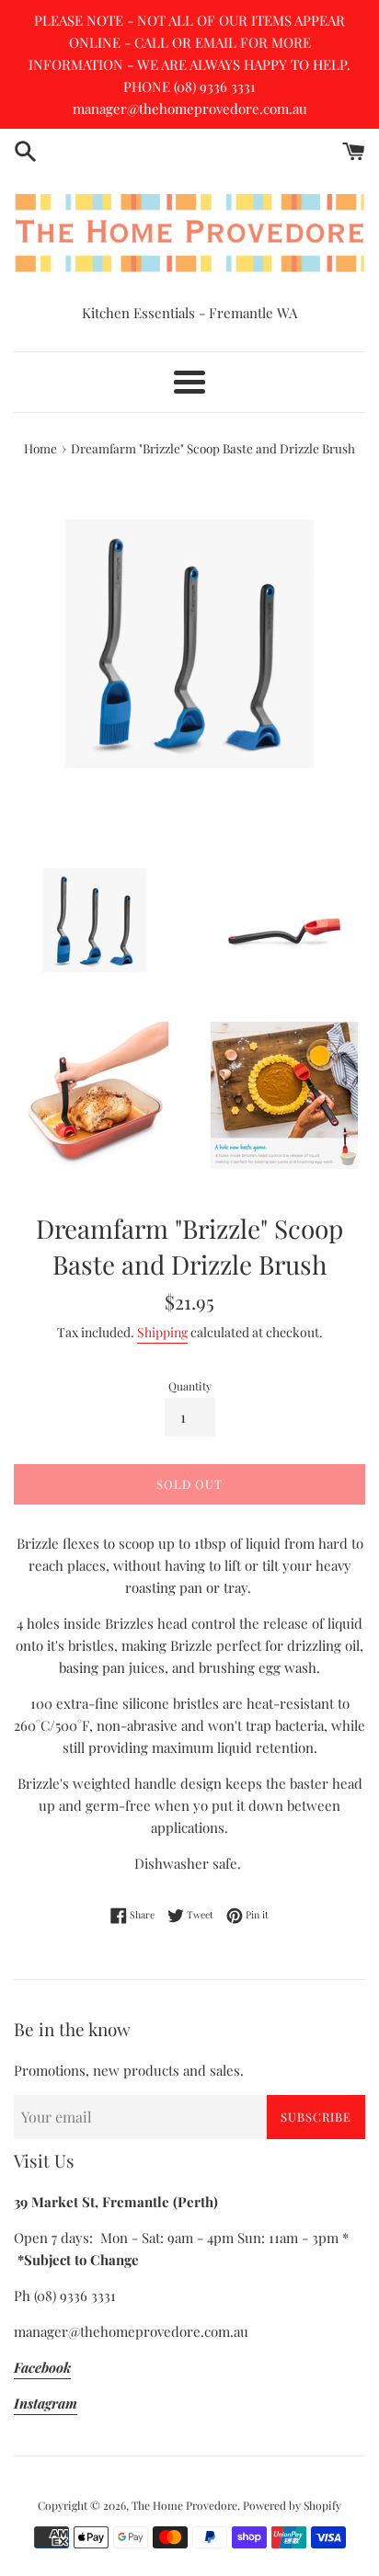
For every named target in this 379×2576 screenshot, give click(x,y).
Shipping (162, 1332)
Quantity (190, 1386)
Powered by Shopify (292, 2505)
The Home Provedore (184, 2505)
